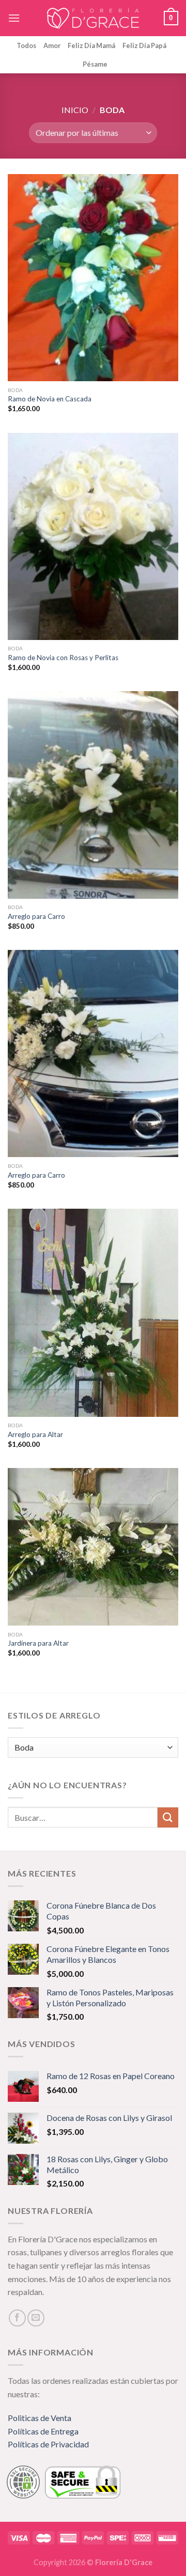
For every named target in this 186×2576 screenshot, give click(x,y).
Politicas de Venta (40, 2418)
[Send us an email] (36, 2318)
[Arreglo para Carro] (93, 795)
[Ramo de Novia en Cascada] (93, 278)
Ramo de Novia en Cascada (50, 399)
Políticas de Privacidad (48, 2444)
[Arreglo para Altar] (93, 1313)
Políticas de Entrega (43, 2431)
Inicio (75, 110)
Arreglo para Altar (35, 1434)
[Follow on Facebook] (17, 2318)
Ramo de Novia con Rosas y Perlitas (63, 658)
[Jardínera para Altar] (93, 1547)
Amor (52, 45)
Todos (26, 45)
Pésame (95, 64)
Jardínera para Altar (38, 1643)
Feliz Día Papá (144, 45)
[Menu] (14, 18)
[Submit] (168, 1817)
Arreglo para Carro (36, 916)
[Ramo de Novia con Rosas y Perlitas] (93, 536)
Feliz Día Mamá (91, 45)
